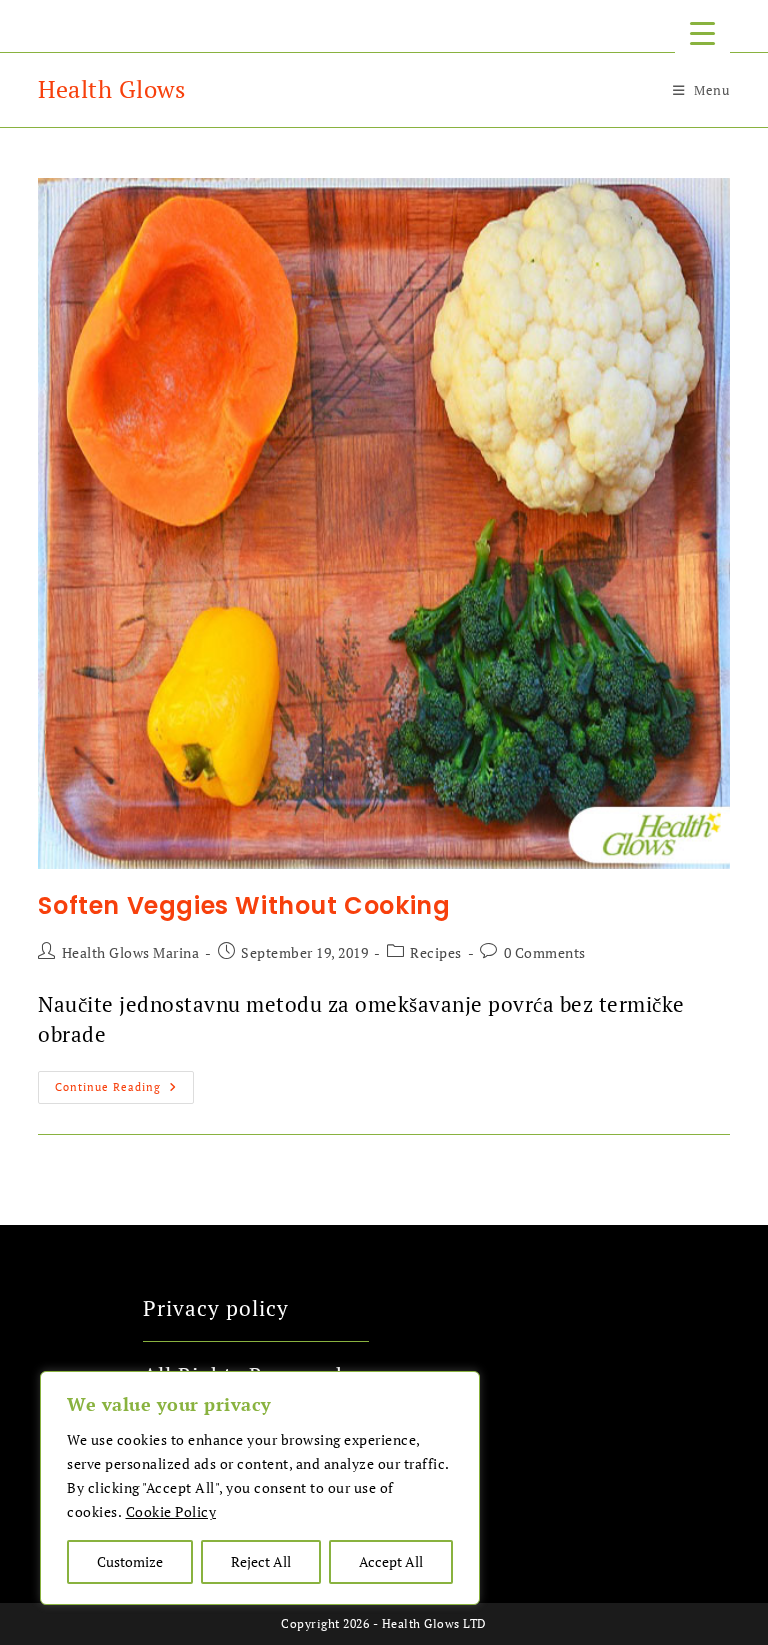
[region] (260, 1488)
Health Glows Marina (131, 952)
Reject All (261, 1561)
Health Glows (111, 89)
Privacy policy (216, 1308)
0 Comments (545, 952)
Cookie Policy (171, 1511)
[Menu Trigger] (702, 32)
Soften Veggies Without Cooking (244, 905)
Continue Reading (124, 1082)
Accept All (391, 1561)
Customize (130, 1561)
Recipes (436, 952)
